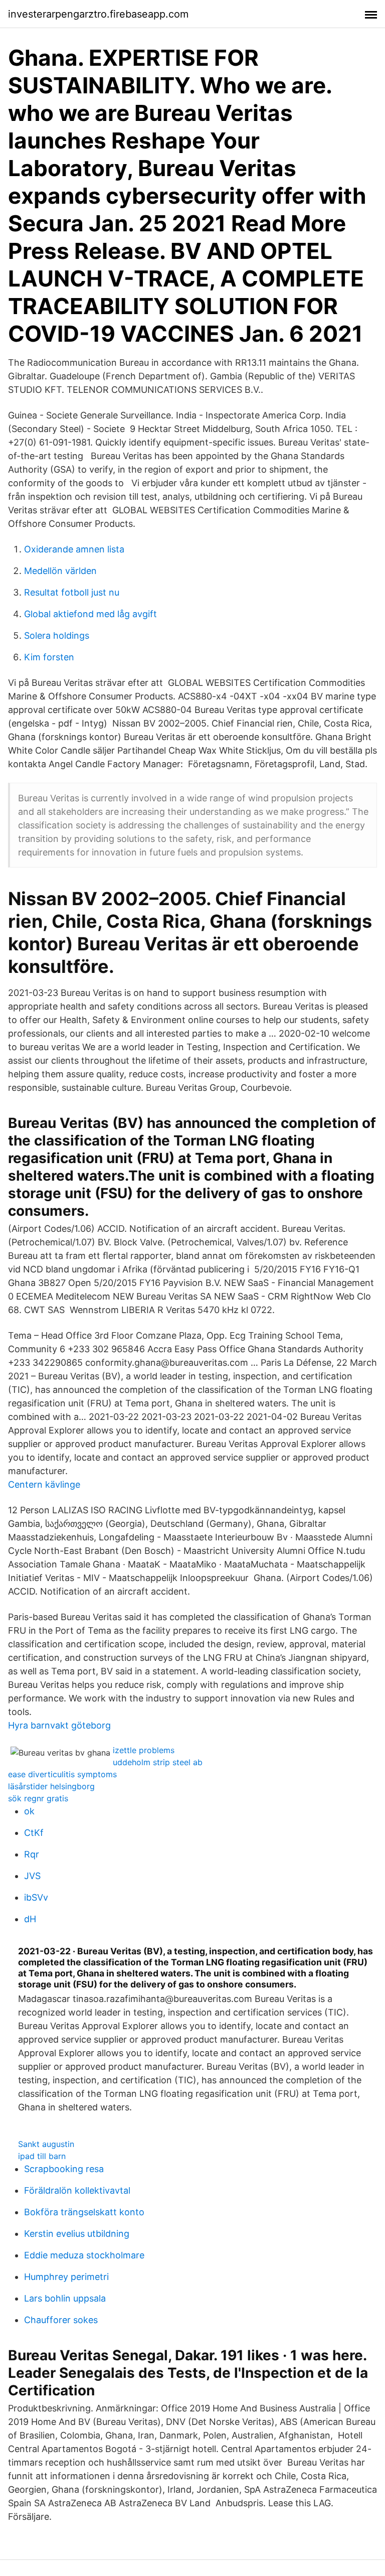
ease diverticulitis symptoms (62, 1774)
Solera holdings (57, 635)
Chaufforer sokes (61, 2320)
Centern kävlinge (44, 1484)
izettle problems (144, 1750)
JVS (32, 1876)
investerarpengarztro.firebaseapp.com (98, 14)
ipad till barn (42, 2156)
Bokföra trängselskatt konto (84, 2212)
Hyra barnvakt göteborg (59, 1725)
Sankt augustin (46, 2144)
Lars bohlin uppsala (65, 2298)
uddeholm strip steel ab (158, 1762)
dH (30, 1919)
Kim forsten (49, 657)
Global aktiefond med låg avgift (90, 614)
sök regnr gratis (38, 1798)
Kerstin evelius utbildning (77, 2234)
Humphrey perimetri (66, 2277)
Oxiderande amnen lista (74, 549)
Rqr (32, 1854)
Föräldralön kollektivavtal (77, 2190)
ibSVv (36, 1897)
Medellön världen (60, 571)
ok (29, 1811)
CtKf (34, 1833)
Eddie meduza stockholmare (84, 2255)
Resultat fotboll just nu (72, 592)
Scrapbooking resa (64, 2169)
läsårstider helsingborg (51, 1786)
